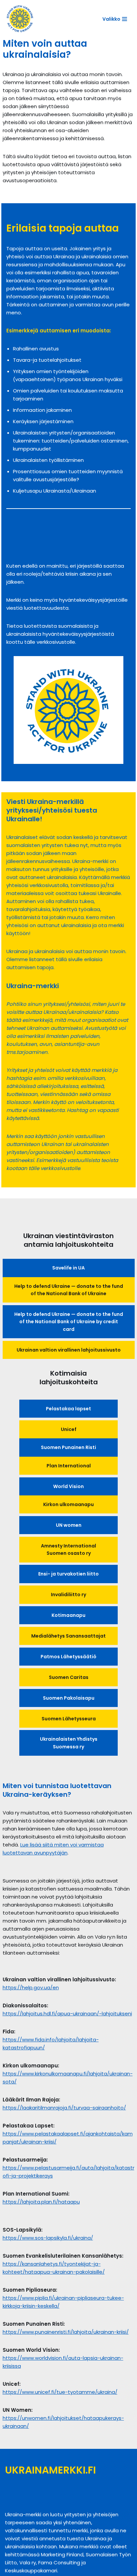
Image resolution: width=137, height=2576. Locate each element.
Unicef (69, 1429)
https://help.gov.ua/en (31, 1987)
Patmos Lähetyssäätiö (68, 1657)
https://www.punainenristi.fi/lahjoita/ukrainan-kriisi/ (66, 2332)
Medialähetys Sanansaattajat (68, 1636)
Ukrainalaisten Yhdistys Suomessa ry (69, 1743)
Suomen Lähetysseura (69, 1719)
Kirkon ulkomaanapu (68, 1504)
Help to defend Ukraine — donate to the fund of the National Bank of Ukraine (69, 1290)
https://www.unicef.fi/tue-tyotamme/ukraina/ (60, 2392)
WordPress (85, 2502)
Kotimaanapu (68, 1615)
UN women (69, 1525)
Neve (45, 2502)
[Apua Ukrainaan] (20, 19)
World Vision (68, 1486)
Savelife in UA (68, 1268)
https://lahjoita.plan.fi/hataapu (41, 2202)
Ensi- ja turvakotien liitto (68, 1574)
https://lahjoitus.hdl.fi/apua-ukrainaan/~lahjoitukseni (67, 2014)
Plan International (69, 1466)
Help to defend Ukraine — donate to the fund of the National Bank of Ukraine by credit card (69, 1322)
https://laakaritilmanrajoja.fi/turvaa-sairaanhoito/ (64, 2108)
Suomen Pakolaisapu (69, 1698)
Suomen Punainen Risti (68, 1447)
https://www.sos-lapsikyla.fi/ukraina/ (48, 2238)
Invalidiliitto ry (68, 1595)
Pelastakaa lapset (68, 1409)
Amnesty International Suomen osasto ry (68, 1549)
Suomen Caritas (69, 1677)
